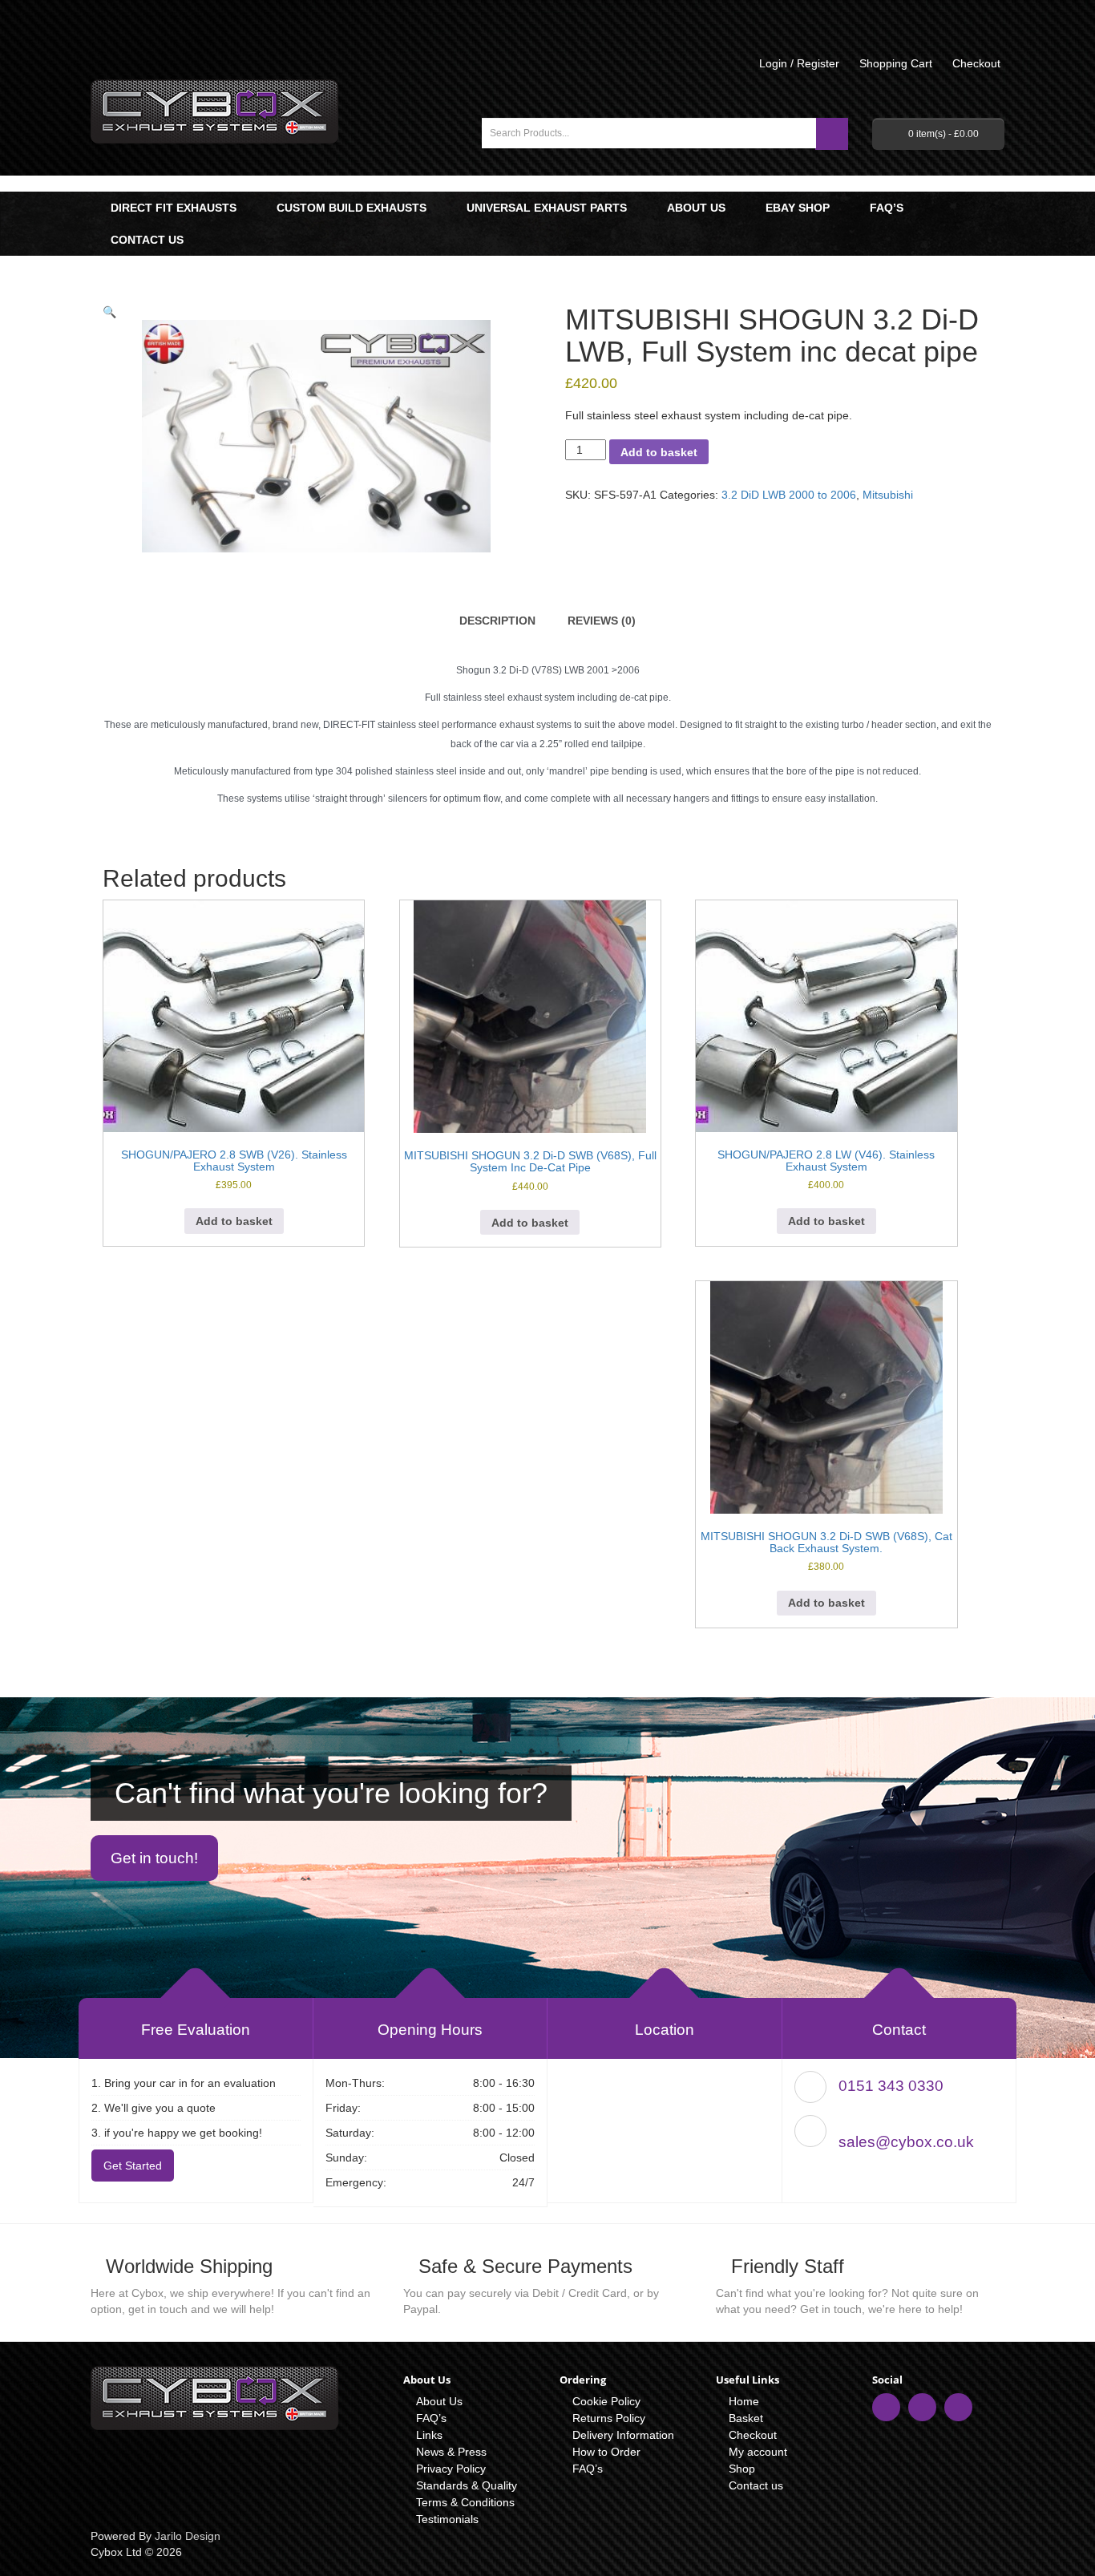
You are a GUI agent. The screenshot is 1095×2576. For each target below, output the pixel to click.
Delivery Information (623, 2435)
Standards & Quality (467, 2485)
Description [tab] (497, 621)
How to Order (606, 2452)
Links (429, 2435)
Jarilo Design (188, 2536)
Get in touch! (154, 1858)
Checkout (753, 2435)
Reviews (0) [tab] (602, 621)
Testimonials (447, 2519)
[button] (109, 312)
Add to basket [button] (234, 1221)
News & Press (451, 2452)
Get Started (133, 2166)
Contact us (147, 240)
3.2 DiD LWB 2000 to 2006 (789, 495)
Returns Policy (609, 2418)
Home (744, 2401)
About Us (696, 208)
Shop (742, 2469)
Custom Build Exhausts (352, 208)
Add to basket (659, 452)
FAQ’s (887, 208)
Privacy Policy (451, 2469)
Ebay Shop (798, 208)
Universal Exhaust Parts (547, 208)
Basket (746, 2418)
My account (758, 2452)
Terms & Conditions (465, 2502)
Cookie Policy (606, 2401)
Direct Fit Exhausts (174, 208)
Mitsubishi (888, 495)
